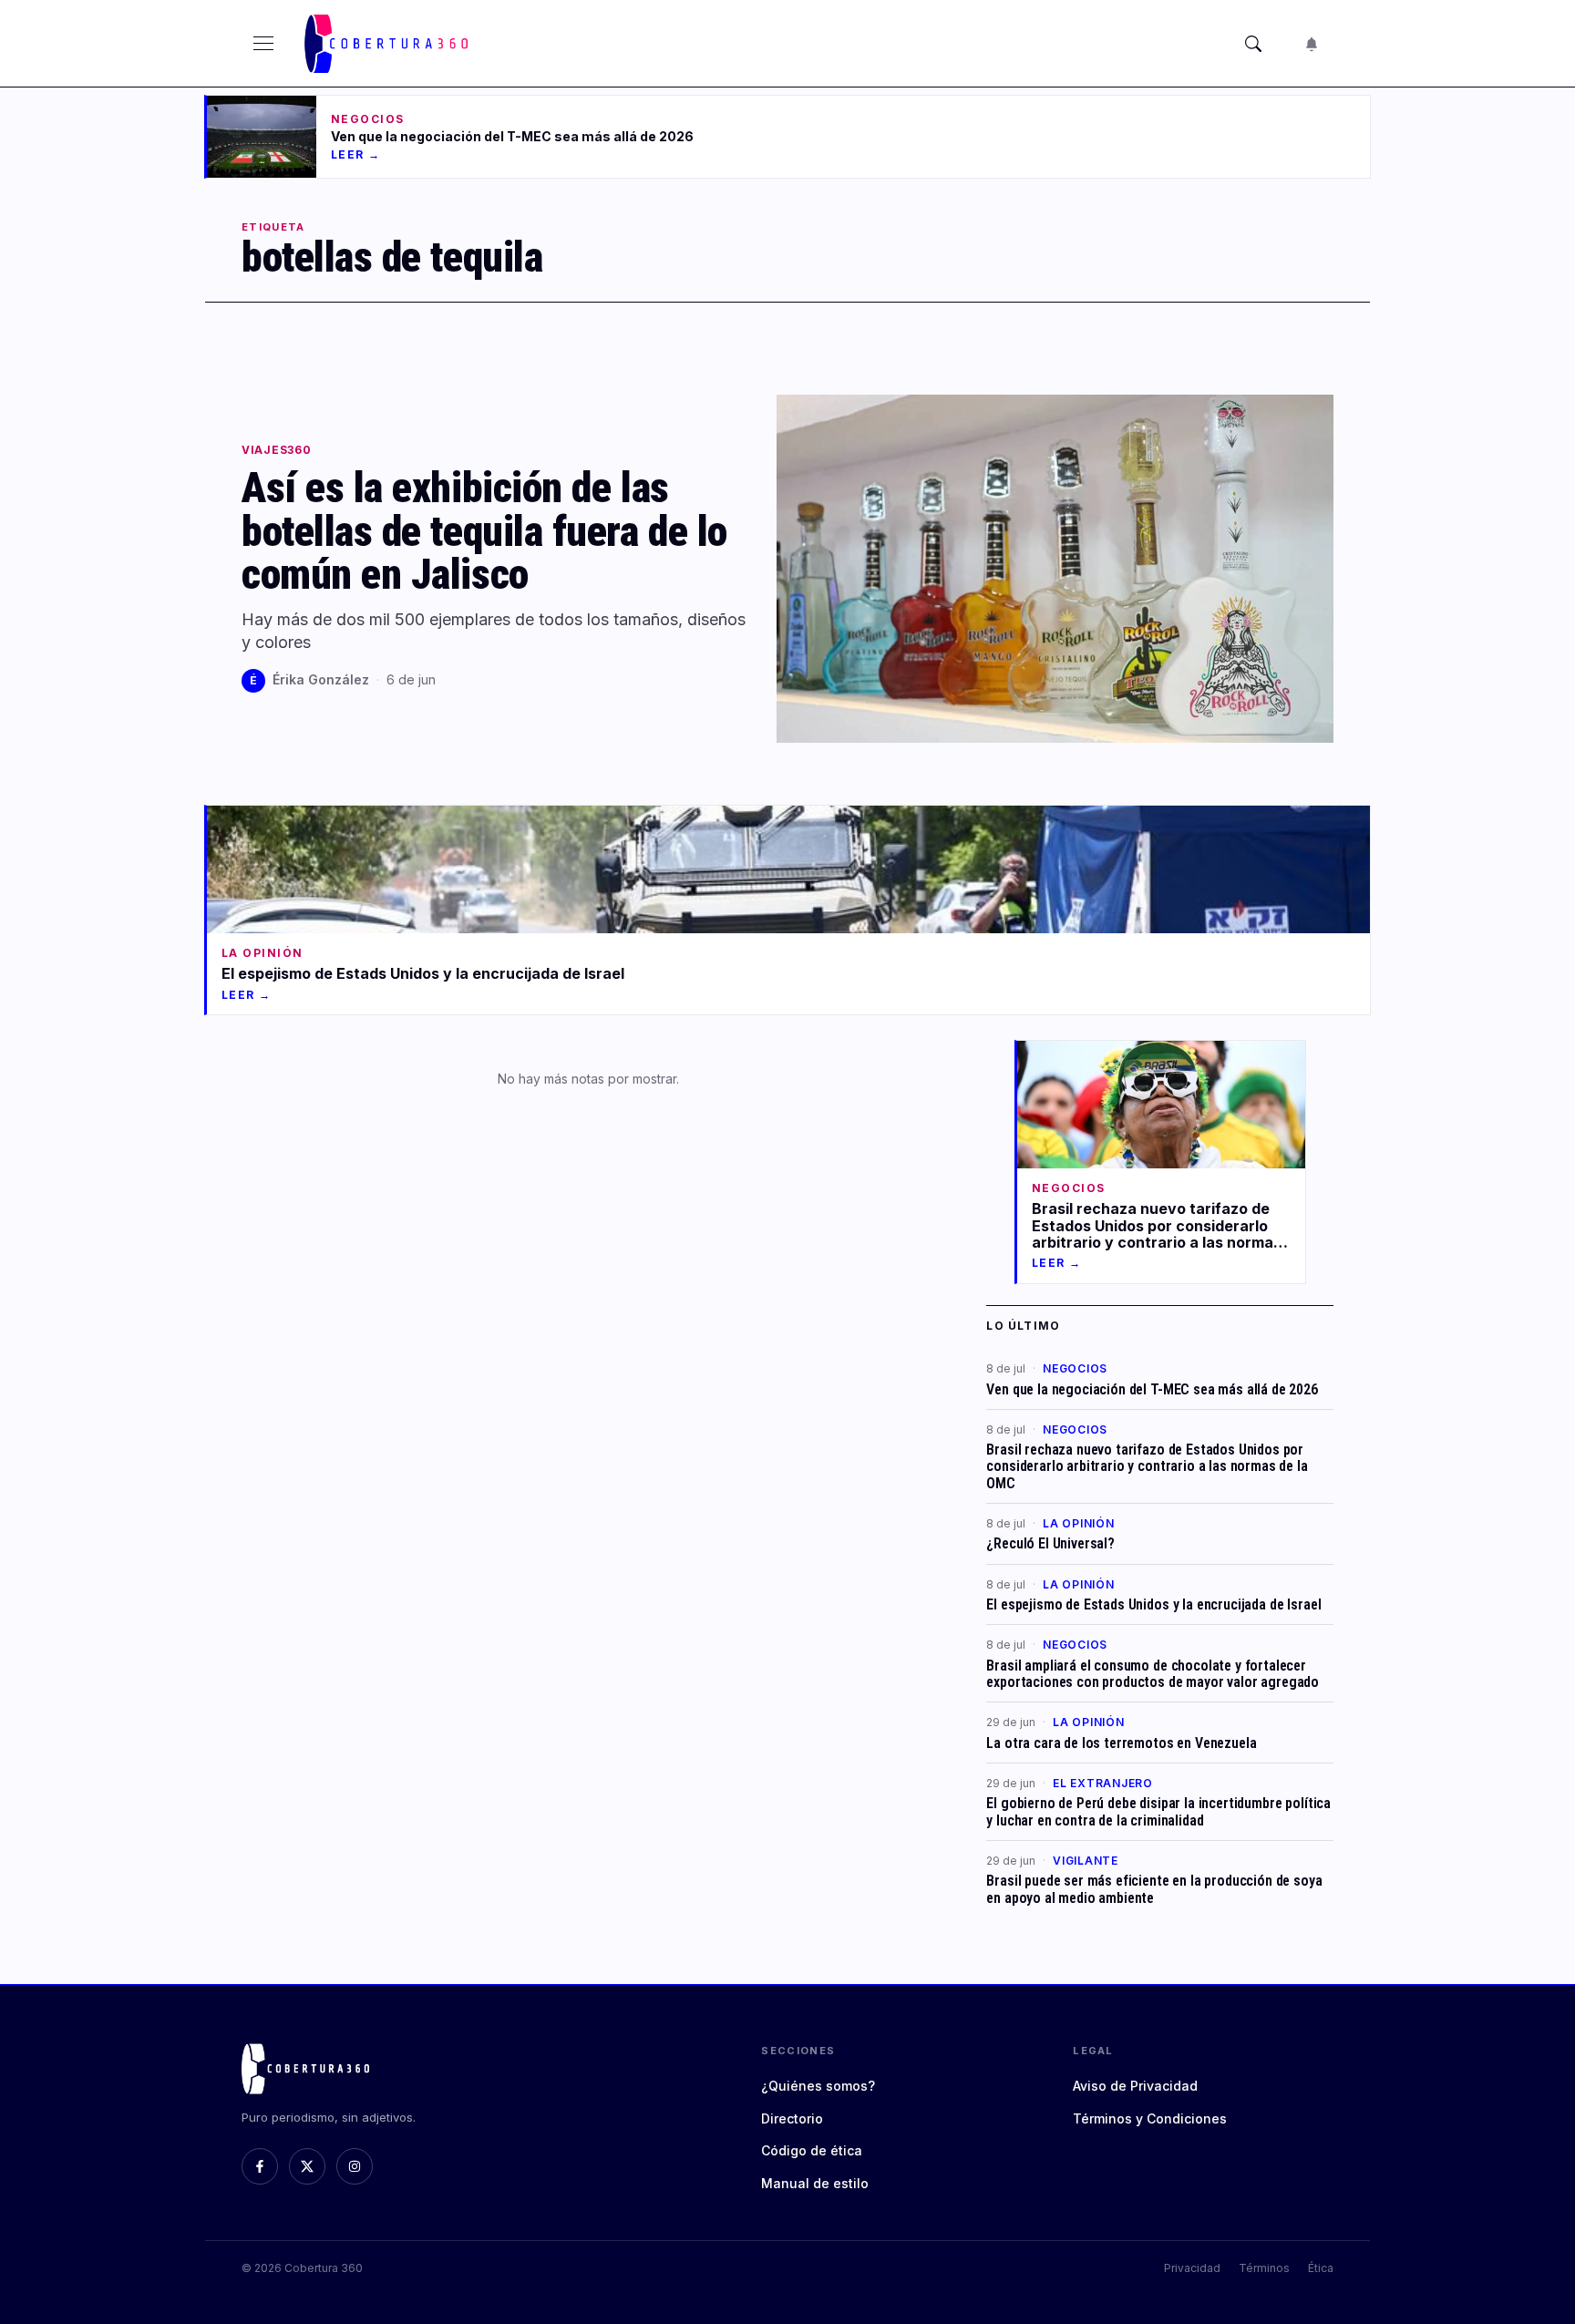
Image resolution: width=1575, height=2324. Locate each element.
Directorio (792, 2118)
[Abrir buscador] (1253, 44)
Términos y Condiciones (1150, 2118)
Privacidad (1192, 2268)
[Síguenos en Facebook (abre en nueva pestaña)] (260, 2166)
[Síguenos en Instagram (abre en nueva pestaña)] (355, 2166)
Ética (1321, 2268)
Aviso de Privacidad (1135, 2086)
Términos (1264, 2268)
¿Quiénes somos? (818, 2086)
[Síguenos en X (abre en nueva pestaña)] (307, 2166)
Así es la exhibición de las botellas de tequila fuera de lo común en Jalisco (484, 531)
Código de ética (812, 2150)
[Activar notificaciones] (1312, 44)
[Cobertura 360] (389, 44)
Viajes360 (276, 450)
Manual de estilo (815, 2183)
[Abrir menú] (263, 44)
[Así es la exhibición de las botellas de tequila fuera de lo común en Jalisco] (1055, 569)
